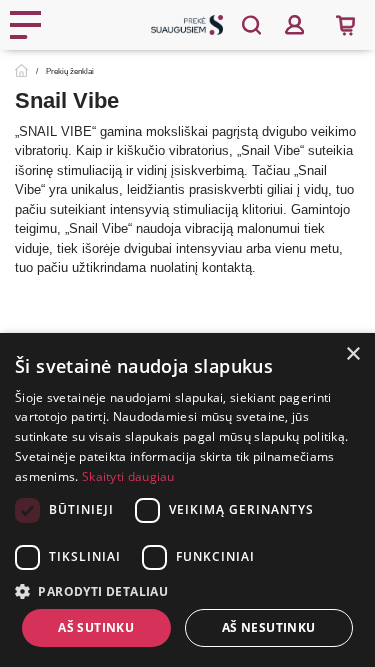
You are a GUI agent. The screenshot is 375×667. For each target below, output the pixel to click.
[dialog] (187, 500)
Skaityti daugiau (128, 476)
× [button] (352, 354)
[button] (187, 591)
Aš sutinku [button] (96, 627)
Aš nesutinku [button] (269, 627)
